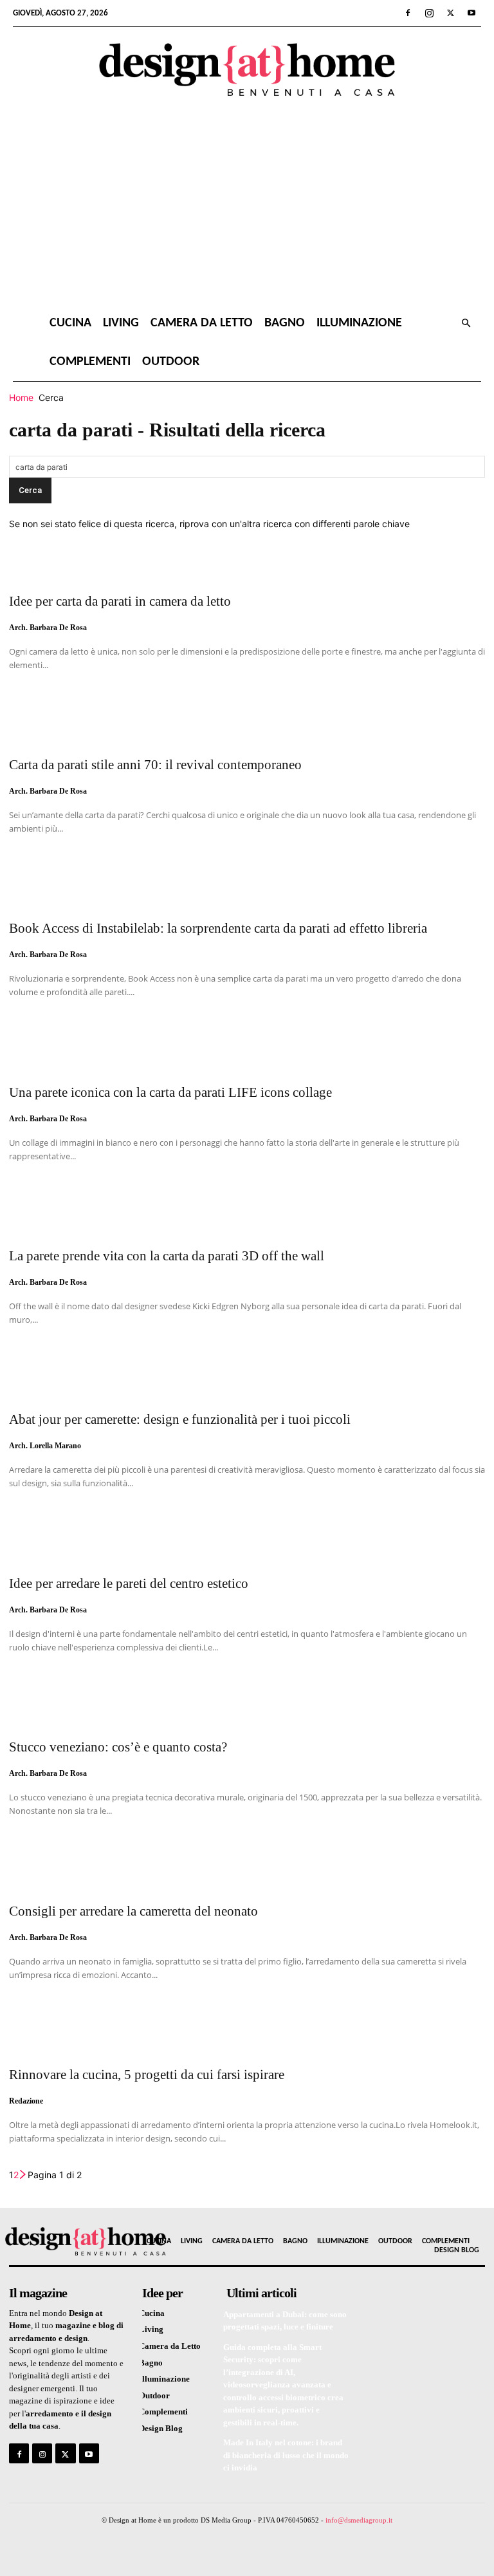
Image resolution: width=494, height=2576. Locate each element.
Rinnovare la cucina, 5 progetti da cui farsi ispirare (147, 2075)
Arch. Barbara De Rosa (48, 628)
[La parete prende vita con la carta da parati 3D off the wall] (247, 1213)
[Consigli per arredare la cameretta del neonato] (247, 1867)
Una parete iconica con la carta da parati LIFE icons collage (170, 1092)
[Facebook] (408, 13)
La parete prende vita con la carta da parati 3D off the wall (167, 1256)
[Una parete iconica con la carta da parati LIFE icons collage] (247, 1049)
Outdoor (171, 362)
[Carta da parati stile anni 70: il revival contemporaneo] (247, 722)
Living (121, 323)
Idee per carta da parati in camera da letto (120, 601)
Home (21, 397)
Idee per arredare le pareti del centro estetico (129, 1583)
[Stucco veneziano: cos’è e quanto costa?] (247, 1704)
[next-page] (23, 2175)
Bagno (285, 323)
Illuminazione (359, 323)
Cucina (70, 323)
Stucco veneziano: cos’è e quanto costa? (118, 1747)
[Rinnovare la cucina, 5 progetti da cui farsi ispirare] (247, 2031)
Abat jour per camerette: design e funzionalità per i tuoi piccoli (180, 1419)
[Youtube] (471, 13)
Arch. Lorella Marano (45, 1446)
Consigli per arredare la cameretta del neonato (133, 1911)
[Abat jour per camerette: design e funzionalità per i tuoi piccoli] (247, 1376)
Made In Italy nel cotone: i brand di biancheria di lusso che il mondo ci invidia (286, 2455)
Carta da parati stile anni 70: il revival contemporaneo (155, 765)
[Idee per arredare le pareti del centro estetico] (247, 1540)
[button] (466, 323)
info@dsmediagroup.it (359, 2520)
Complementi (90, 362)
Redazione (26, 2101)
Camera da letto (202, 323)
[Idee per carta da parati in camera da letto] (247, 557)
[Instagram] (429, 13)
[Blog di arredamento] (62, 2241)
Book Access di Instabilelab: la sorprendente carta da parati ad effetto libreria (218, 928)
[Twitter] (450, 13)
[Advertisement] (247, 207)
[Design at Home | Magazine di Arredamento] (247, 70)
